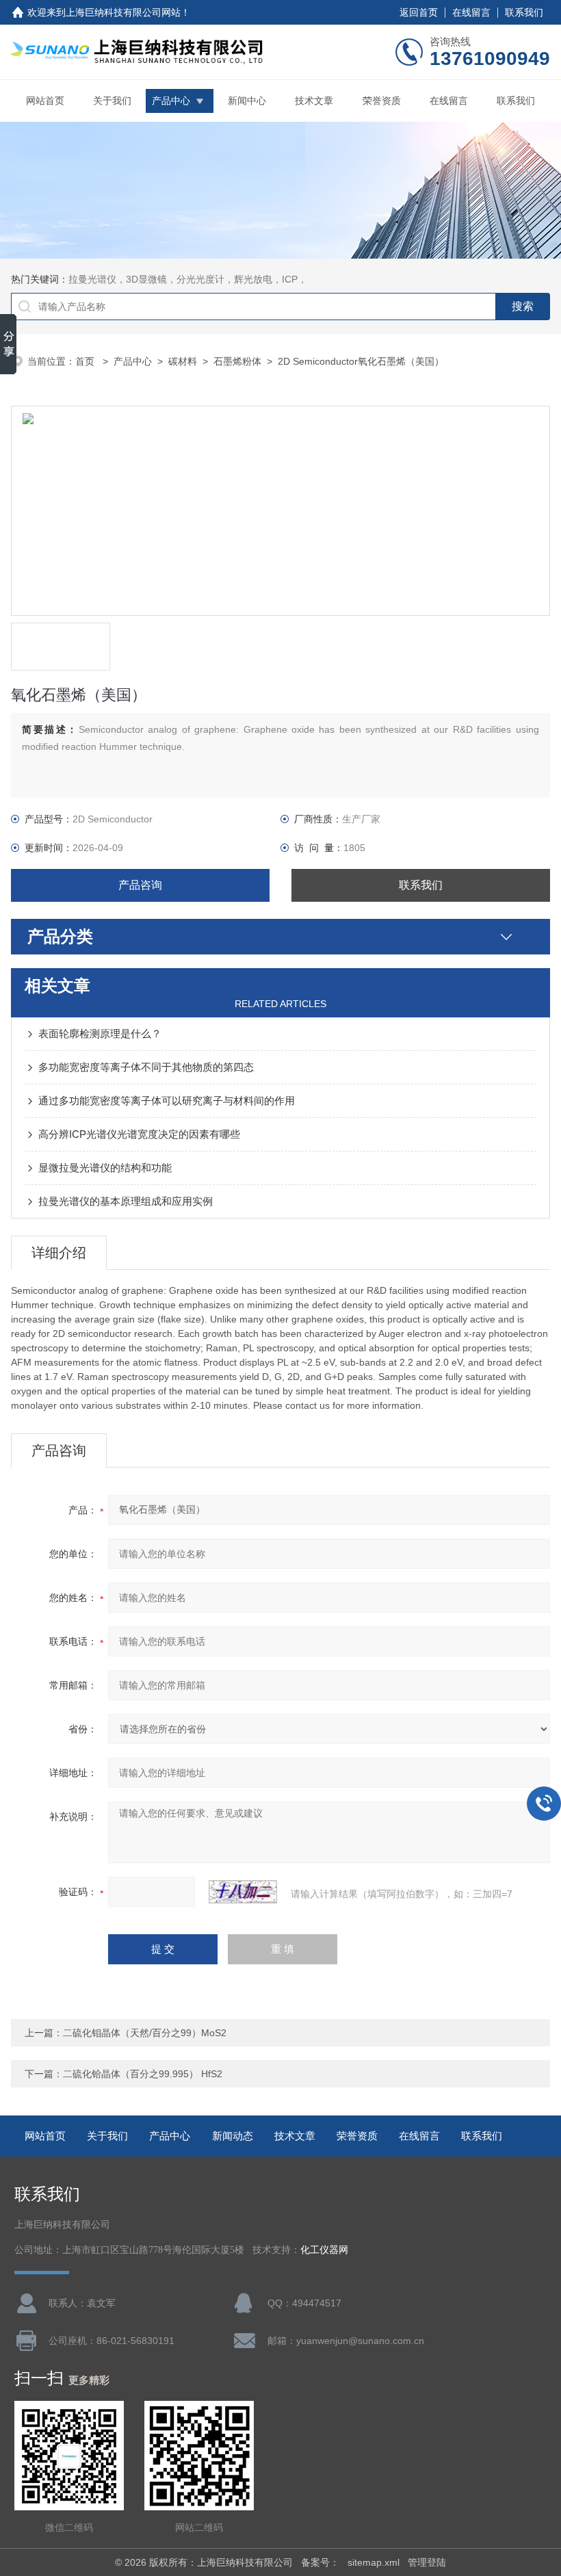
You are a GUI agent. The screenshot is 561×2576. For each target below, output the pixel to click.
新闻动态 (233, 2136)
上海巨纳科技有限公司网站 (123, 12)
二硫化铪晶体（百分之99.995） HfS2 (143, 2074)
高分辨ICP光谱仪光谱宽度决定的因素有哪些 (139, 1134)
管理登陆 (427, 2562)
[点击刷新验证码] (243, 1892)
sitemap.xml (374, 2562)
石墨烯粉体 (237, 361)
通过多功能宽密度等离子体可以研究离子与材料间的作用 (167, 1101)
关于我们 (112, 101)
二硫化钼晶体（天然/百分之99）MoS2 (145, 2033)
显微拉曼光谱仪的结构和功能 (105, 1168)
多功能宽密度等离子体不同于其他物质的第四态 (146, 1067)
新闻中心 (247, 101)
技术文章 (314, 101)
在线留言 (471, 12)
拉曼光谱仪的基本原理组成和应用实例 (126, 1201)
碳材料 (183, 361)
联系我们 (524, 12)
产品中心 (171, 101)
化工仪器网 (324, 2250)
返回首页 (419, 12)
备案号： (320, 2562)
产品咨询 (140, 885)
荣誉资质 (382, 101)
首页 (86, 361)
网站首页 (45, 101)
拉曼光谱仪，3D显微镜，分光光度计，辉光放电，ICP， (188, 279)
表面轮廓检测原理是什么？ (100, 1033)
